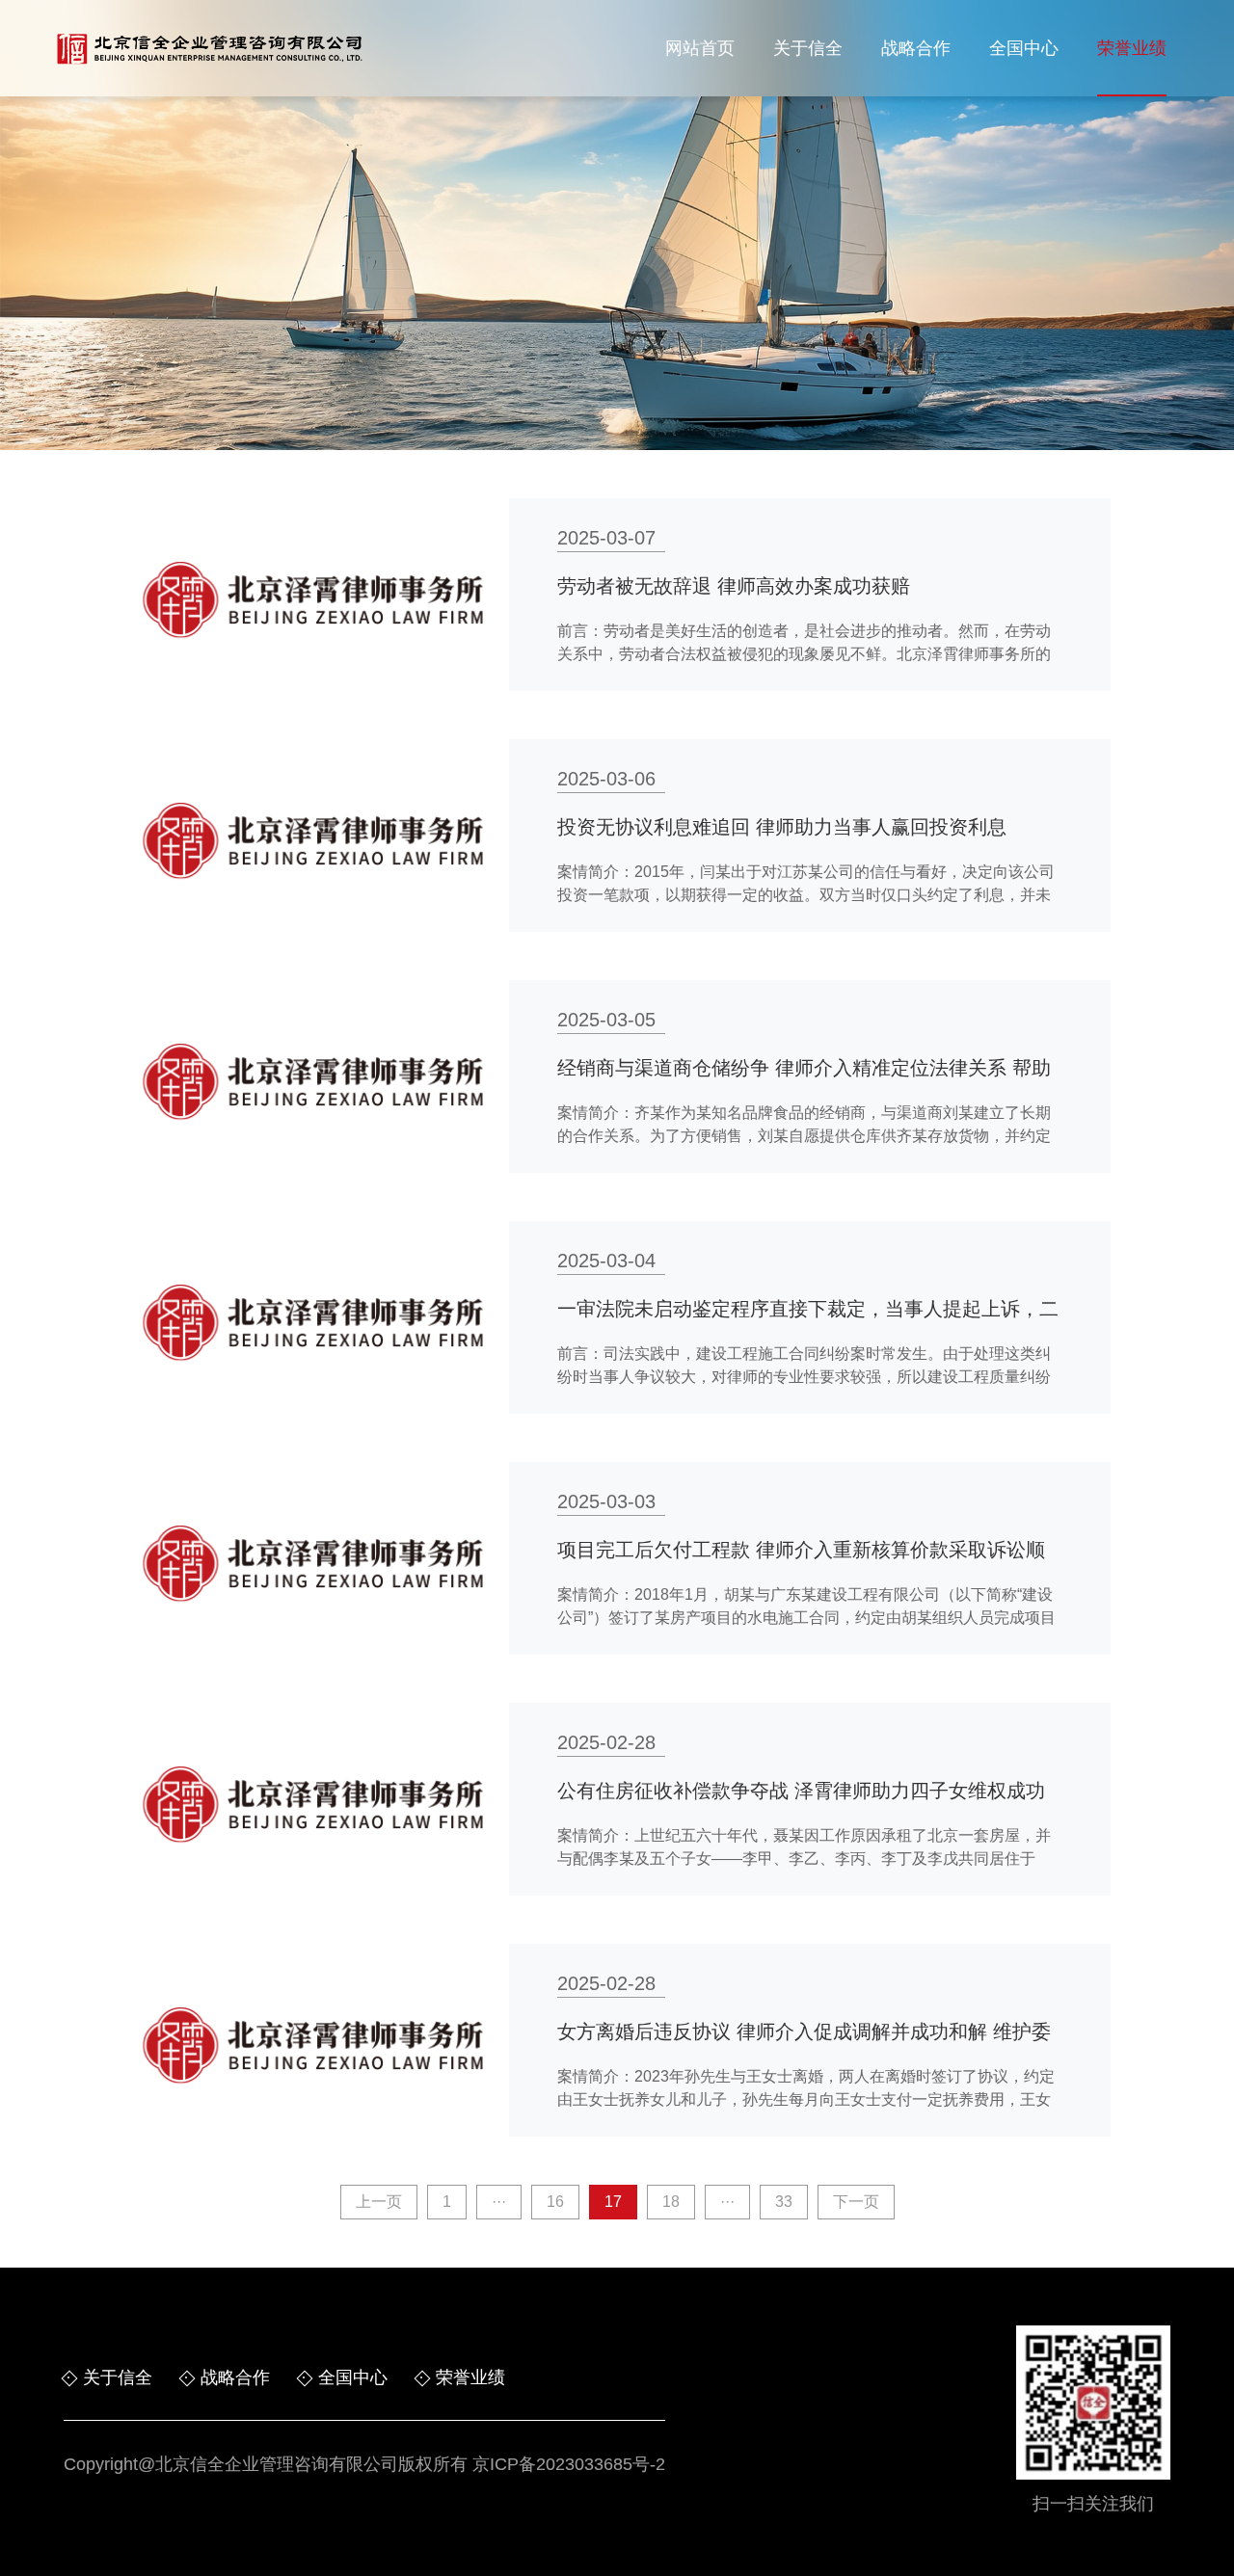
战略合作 (916, 48)
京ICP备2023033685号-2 (569, 2464)
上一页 (379, 2202)
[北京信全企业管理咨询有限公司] (209, 48)
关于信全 (808, 48)
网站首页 (700, 48)
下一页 (856, 2202)
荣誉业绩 (1132, 48)
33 (784, 2202)
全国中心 (1024, 48)
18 (671, 2202)
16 (555, 2202)
